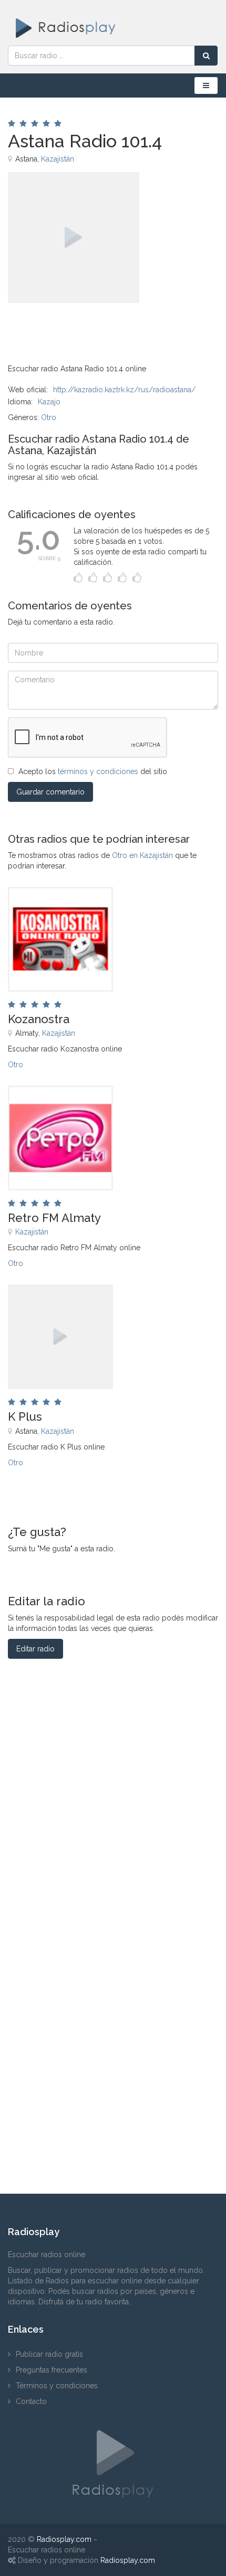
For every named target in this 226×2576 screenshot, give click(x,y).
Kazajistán (58, 159)
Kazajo (49, 402)
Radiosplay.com (64, 2539)
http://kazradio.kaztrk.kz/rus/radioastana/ (124, 390)
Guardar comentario (50, 792)
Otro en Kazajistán (142, 855)
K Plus (25, 1416)
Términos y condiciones (57, 2386)
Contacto (31, 2401)
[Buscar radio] (206, 56)
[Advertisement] (60, 327)
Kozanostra (39, 1019)
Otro (49, 417)
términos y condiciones (98, 771)
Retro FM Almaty (54, 1218)
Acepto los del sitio (93, 771)
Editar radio (35, 1649)
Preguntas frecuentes (52, 2370)
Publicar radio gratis (49, 2354)
